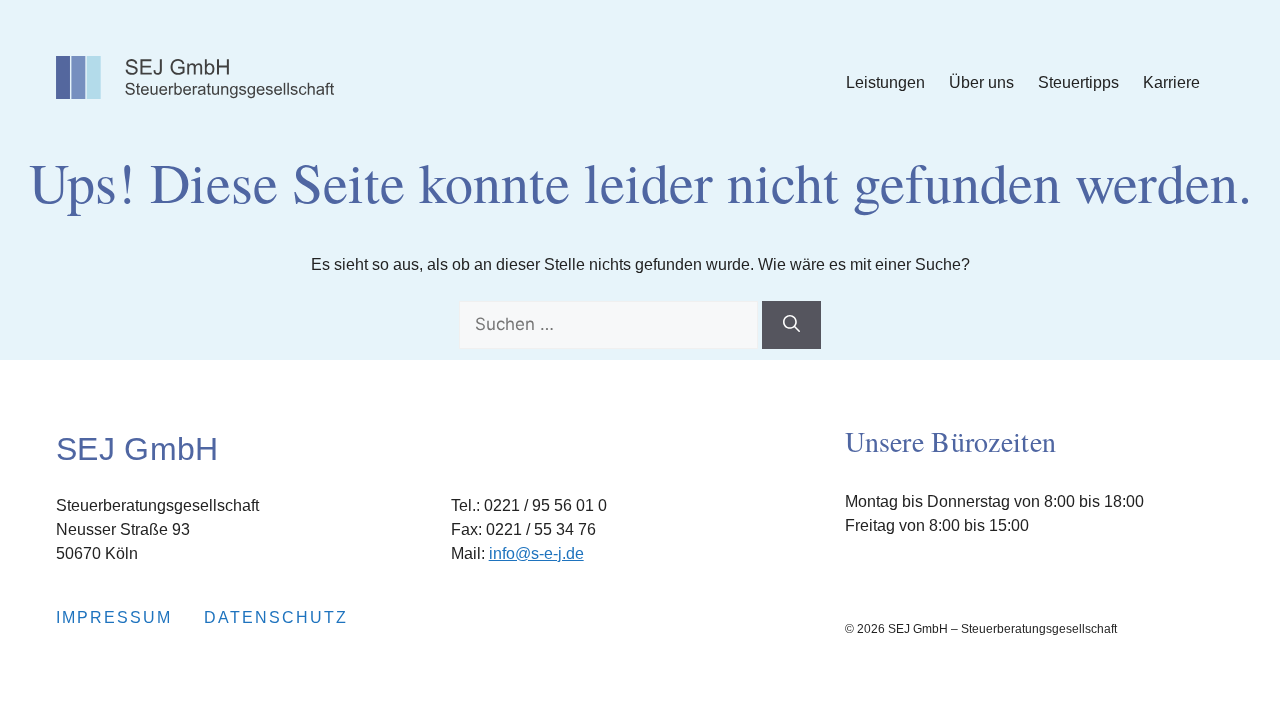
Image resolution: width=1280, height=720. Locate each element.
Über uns (981, 82)
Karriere (1171, 82)
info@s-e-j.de (536, 553)
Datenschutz (276, 617)
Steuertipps (1078, 82)
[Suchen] (791, 325)
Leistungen (885, 82)
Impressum (114, 617)
